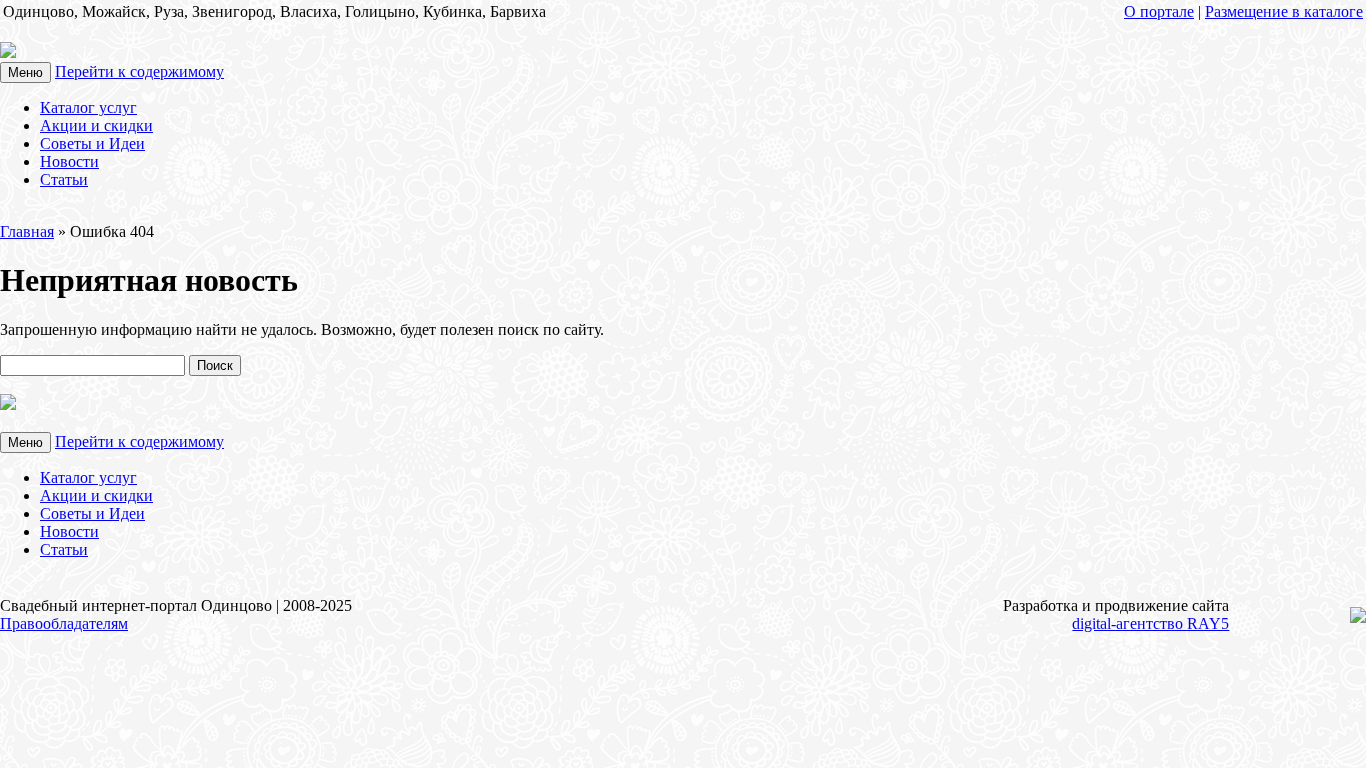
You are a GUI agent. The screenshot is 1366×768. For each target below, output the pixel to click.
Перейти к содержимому (139, 71)
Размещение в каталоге (1284, 11)
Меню (25, 72)
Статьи (64, 179)
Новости (69, 161)
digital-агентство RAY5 (1150, 623)
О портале (1159, 11)
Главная (27, 231)
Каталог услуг (88, 107)
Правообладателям (64, 623)
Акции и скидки (96, 125)
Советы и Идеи (92, 143)
